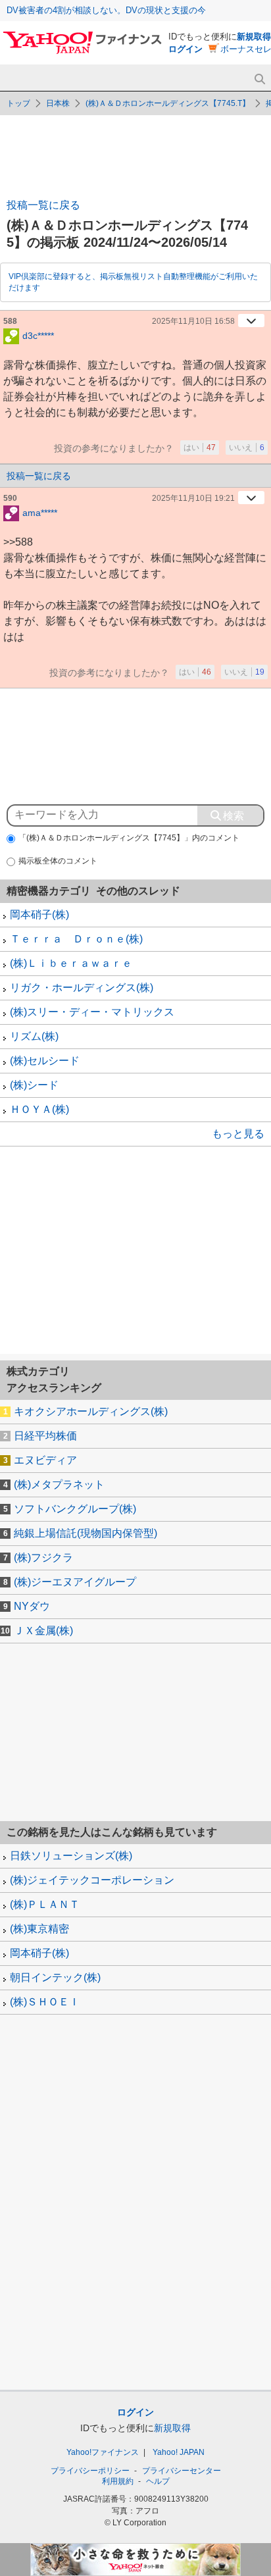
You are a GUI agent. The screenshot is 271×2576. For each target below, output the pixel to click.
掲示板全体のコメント (58, 861)
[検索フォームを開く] (259, 79)
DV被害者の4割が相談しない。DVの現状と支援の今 (106, 10)
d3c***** (38, 335)
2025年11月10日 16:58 (193, 321)
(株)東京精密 (39, 1929)
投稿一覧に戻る (43, 205)
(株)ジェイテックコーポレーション (92, 1880)
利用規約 (118, 2481)
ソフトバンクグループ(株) (75, 1509)
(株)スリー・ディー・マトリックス (92, 1012)
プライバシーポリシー (90, 2471)
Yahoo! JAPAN (179, 2452)
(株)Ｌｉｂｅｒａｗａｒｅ (71, 963)
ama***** (40, 512)
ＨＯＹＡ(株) (39, 1109)
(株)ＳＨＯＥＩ (45, 2002)
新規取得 (254, 37)
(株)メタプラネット (59, 1484)
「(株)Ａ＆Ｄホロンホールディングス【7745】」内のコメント (129, 838)
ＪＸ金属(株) (43, 1631)
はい (200, 448)
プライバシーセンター (182, 2471)
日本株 (58, 103)
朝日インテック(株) (55, 1977)
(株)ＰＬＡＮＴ (45, 1904)
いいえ (247, 448)
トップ (18, 103)
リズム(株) (34, 1036)
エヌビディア (45, 1460)
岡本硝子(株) (39, 914)
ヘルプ (158, 2481)
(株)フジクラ (43, 1558)
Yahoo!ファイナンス (103, 2452)
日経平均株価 (45, 1436)
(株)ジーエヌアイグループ (75, 1582)
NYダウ (32, 1606)
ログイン (185, 49)
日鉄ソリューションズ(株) (71, 1856)
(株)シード (34, 1085)
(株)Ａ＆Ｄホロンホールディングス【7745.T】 (168, 103)
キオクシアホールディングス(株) (91, 1411)
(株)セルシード (45, 1061)
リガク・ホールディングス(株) (82, 988)
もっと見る (238, 1134)
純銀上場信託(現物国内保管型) (86, 1533)
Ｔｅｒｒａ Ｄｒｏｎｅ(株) (76, 939)
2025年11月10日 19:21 (193, 498)
